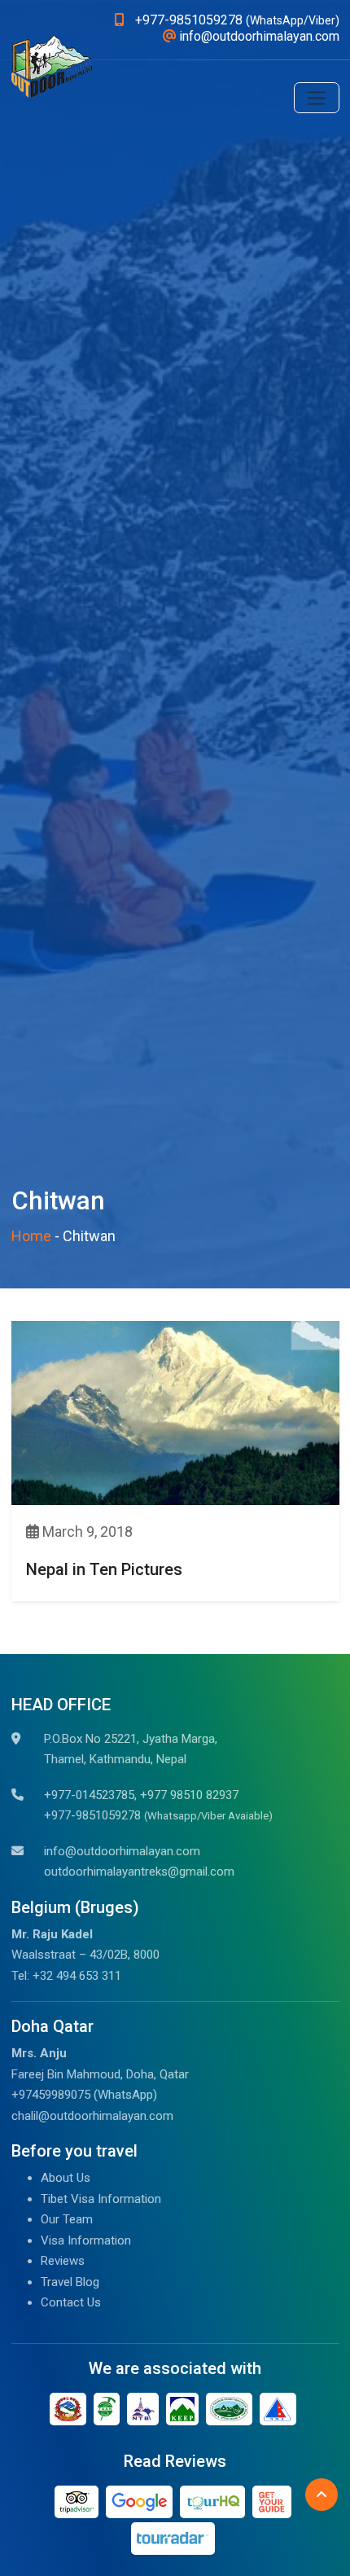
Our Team (67, 2219)
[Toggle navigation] (317, 98)
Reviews (63, 2261)
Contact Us (71, 2302)
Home (31, 1236)
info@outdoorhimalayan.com (122, 1851)
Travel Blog (70, 2282)
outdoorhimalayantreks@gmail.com (139, 1872)
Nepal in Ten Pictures (104, 1569)
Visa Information (86, 2240)
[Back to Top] (322, 2495)
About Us (66, 2178)
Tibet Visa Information (101, 2199)
